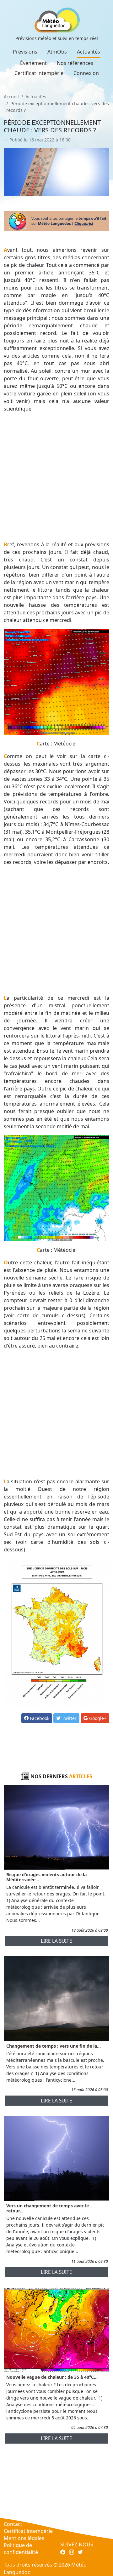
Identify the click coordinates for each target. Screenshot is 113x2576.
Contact (13, 2524)
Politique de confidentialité (21, 2549)
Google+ (97, 1718)
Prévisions (25, 52)
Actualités (89, 52)
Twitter (69, 1718)
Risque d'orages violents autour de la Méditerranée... (46, 1877)
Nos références (75, 63)
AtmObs (57, 52)
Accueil (11, 97)
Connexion (86, 73)
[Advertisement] (56, 477)
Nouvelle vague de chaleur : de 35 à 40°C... (52, 2377)
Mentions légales (24, 2538)
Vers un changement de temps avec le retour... (48, 2208)
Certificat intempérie (39, 73)
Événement (33, 63)
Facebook (39, 1718)
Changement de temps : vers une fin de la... (54, 2046)
